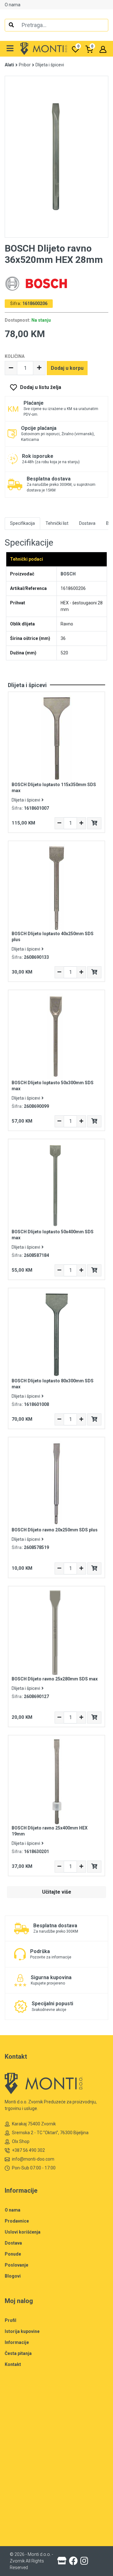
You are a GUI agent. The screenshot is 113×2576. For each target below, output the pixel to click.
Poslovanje (16, 2265)
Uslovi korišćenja (23, 2232)
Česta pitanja (18, 2353)
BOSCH (68, 574)
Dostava (13, 2243)
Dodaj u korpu (67, 368)
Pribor (25, 65)
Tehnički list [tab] (57, 523)
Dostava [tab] (87, 523)
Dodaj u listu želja (41, 387)
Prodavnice (17, 2221)
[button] (10, 49)
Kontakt (13, 2364)
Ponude (13, 2254)
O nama (13, 5)
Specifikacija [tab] (22, 523)
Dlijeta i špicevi (50, 65)
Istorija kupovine (22, 2331)
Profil (11, 2320)
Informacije (17, 2342)
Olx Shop (21, 2141)
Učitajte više (57, 1892)
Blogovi (13, 2276)
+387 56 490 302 (28, 2150)
